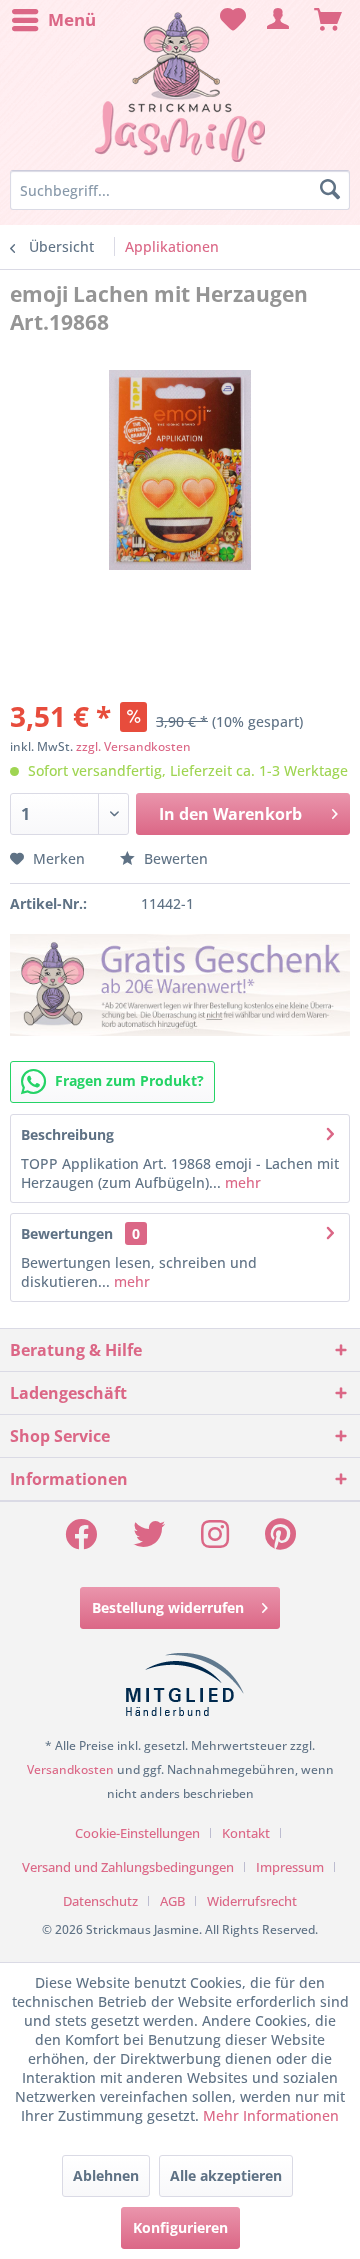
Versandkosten (70, 1769)
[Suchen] (330, 190)
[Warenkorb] (328, 20)
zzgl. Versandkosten (133, 746)
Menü (72, 19)
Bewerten (174, 858)
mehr (241, 1182)
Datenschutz (100, 1901)
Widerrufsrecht (252, 1901)
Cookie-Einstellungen (137, 1833)
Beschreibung (67, 1134)
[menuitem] (53, 20)
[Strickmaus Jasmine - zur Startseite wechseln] (179, 87)
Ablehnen (106, 2175)
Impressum (290, 1867)
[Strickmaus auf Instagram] (215, 1540)
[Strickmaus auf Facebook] (81, 1540)
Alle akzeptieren (226, 2175)
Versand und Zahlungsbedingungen (128, 1867)
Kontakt (246, 1833)
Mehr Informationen (271, 2115)
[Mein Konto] (279, 20)
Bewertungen (67, 1233)
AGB (172, 1901)
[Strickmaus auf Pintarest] (280, 1540)
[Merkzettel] (230, 20)
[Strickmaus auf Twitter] (149, 1540)
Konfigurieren (180, 2227)
